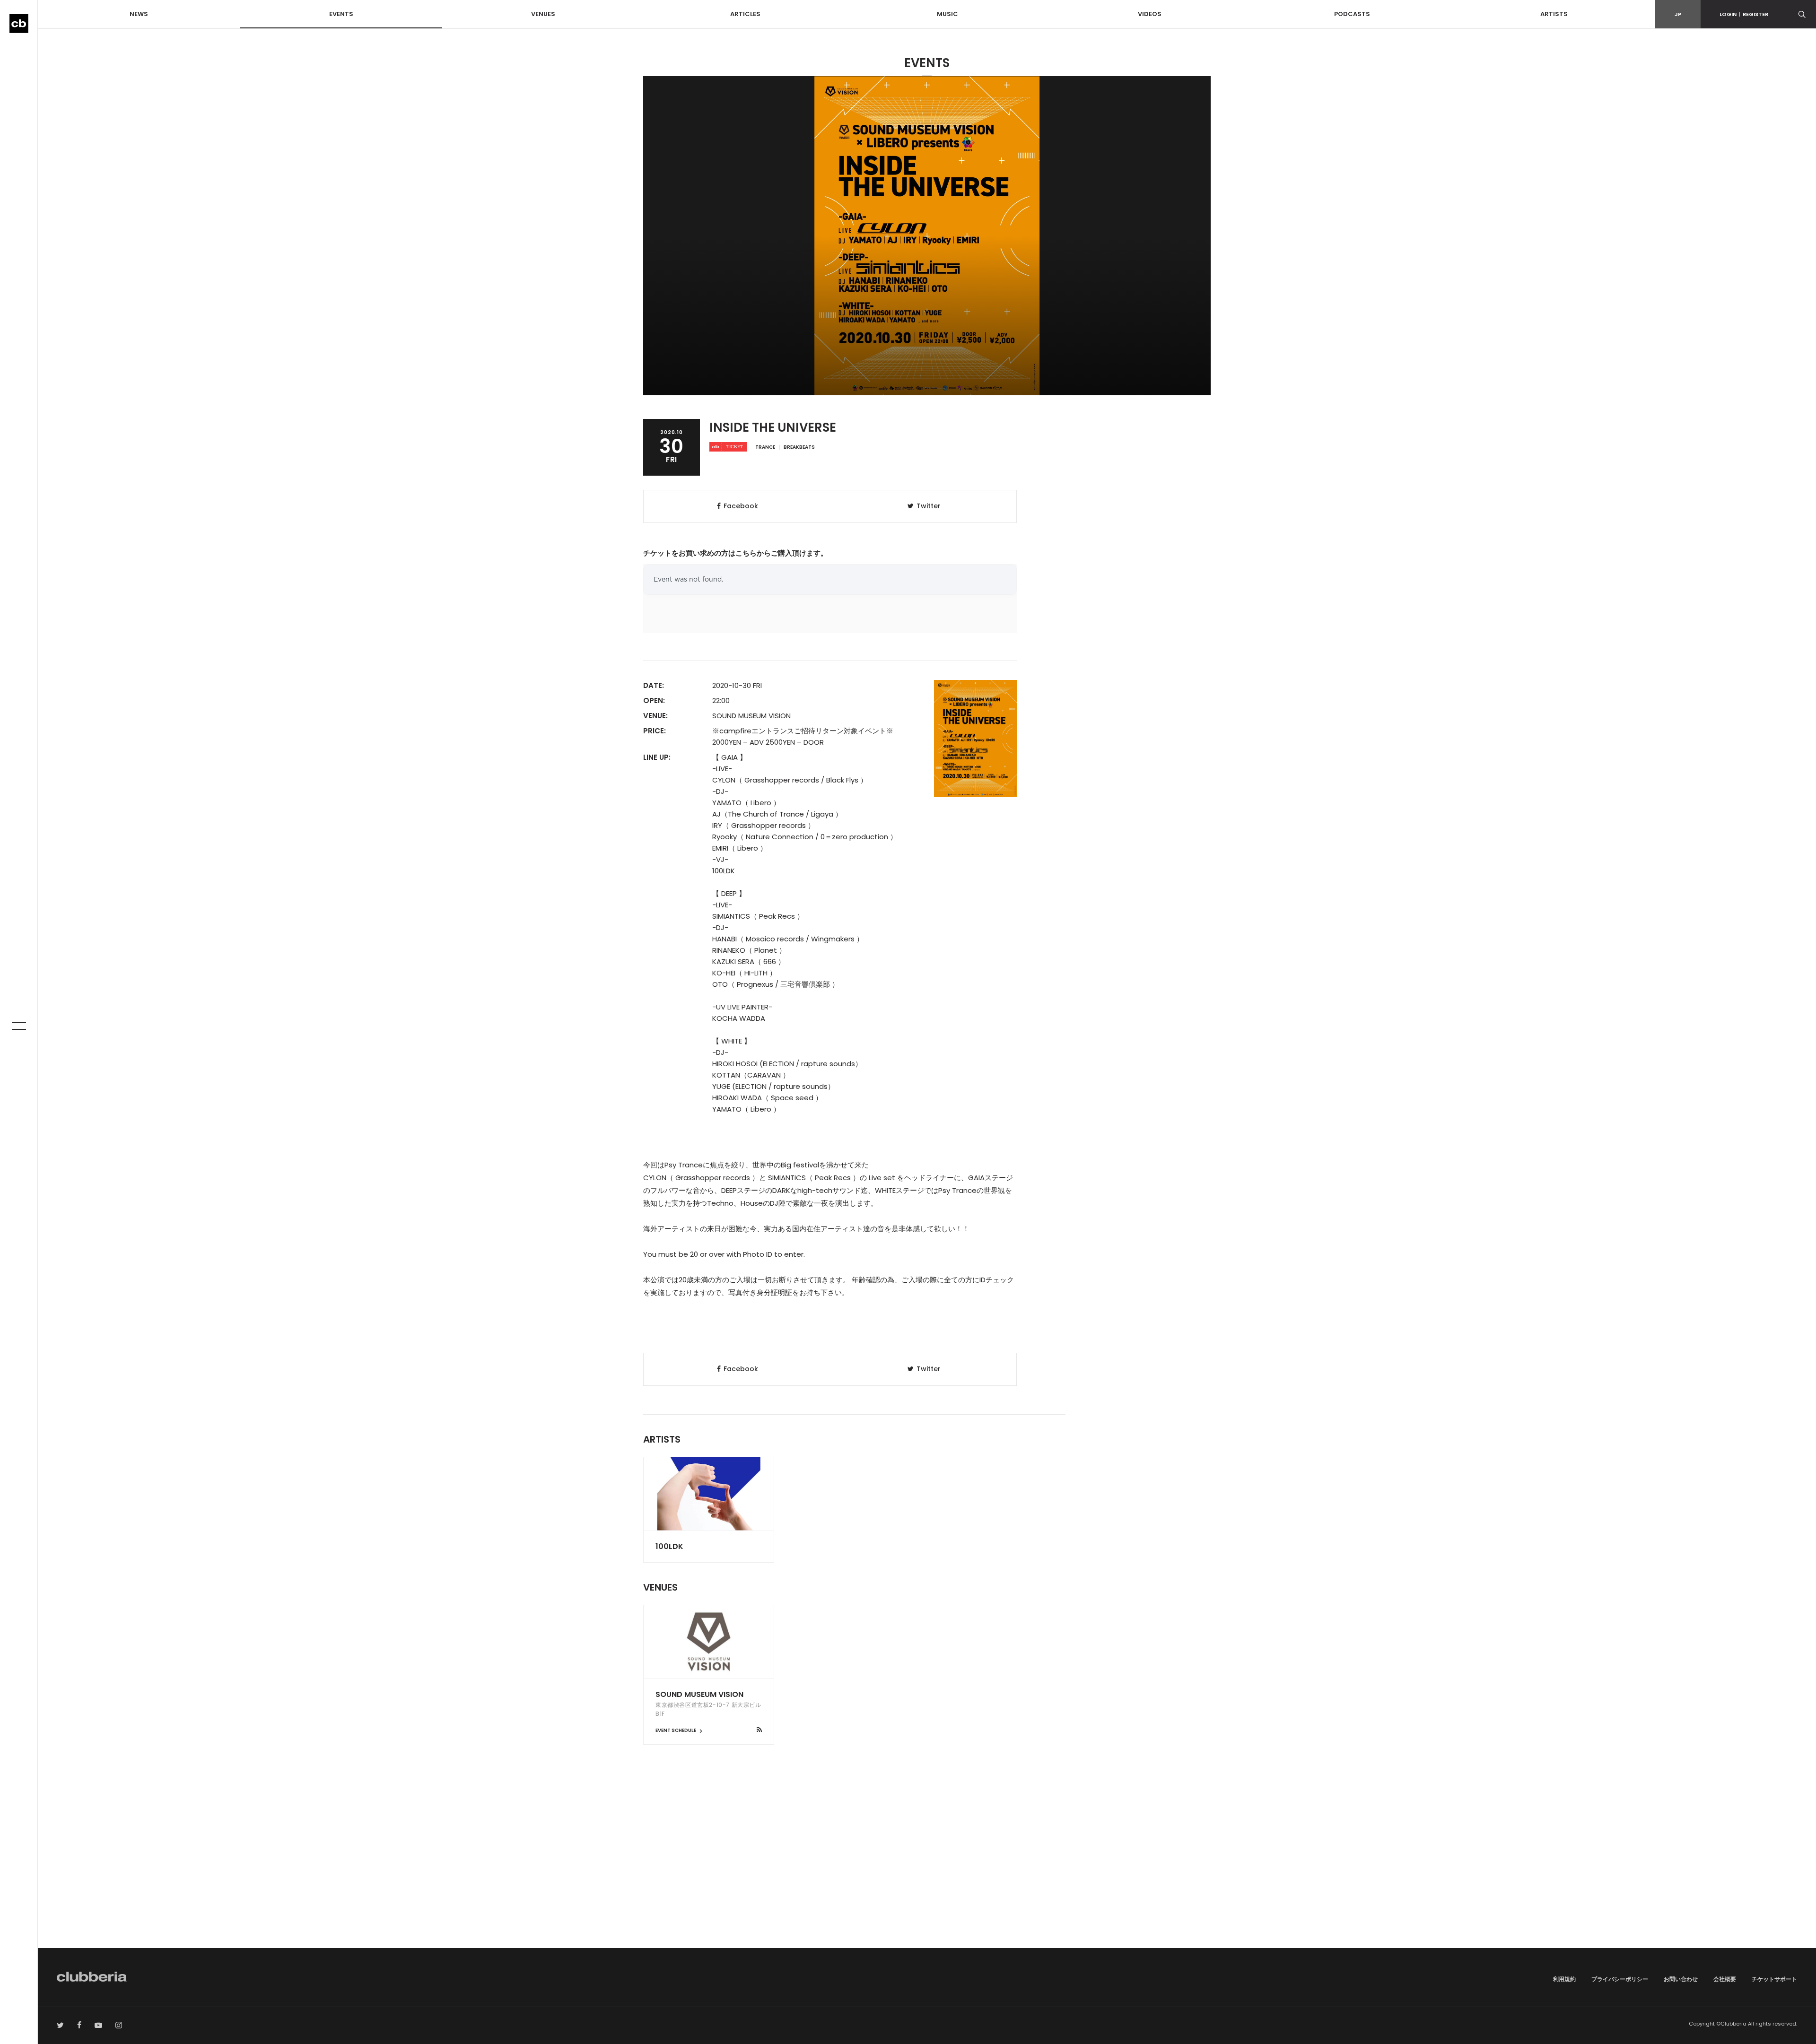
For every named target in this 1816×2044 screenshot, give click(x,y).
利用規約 (1564, 1979)
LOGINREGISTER (1744, 14)
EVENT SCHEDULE (676, 1730)
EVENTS (341, 14)
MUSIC (947, 14)
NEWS (139, 14)
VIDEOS (1150, 14)
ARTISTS (1554, 14)
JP (1678, 14)
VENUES (543, 14)
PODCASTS (1352, 14)
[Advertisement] (927, 1868)
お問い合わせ (1681, 1979)
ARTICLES (745, 14)
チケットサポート (1774, 1979)
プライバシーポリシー (1620, 1979)
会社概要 (1725, 1979)
